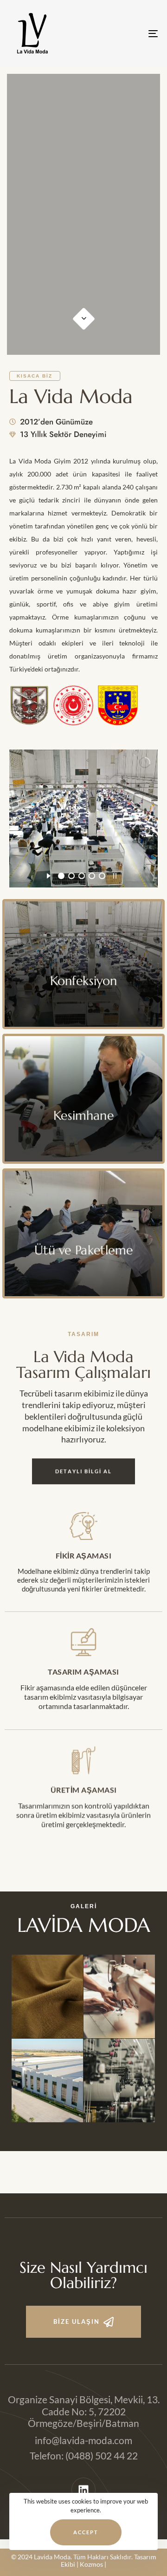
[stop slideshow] (115, 874)
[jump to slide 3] (82, 876)
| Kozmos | (91, 2564)
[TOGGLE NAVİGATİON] (133, 33)
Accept (86, 2532)
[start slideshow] (48, 874)
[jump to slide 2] (71, 876)
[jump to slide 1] (61, 876)
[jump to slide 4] (92, 876)
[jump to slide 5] (102, 876)
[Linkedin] (84, 2490)
